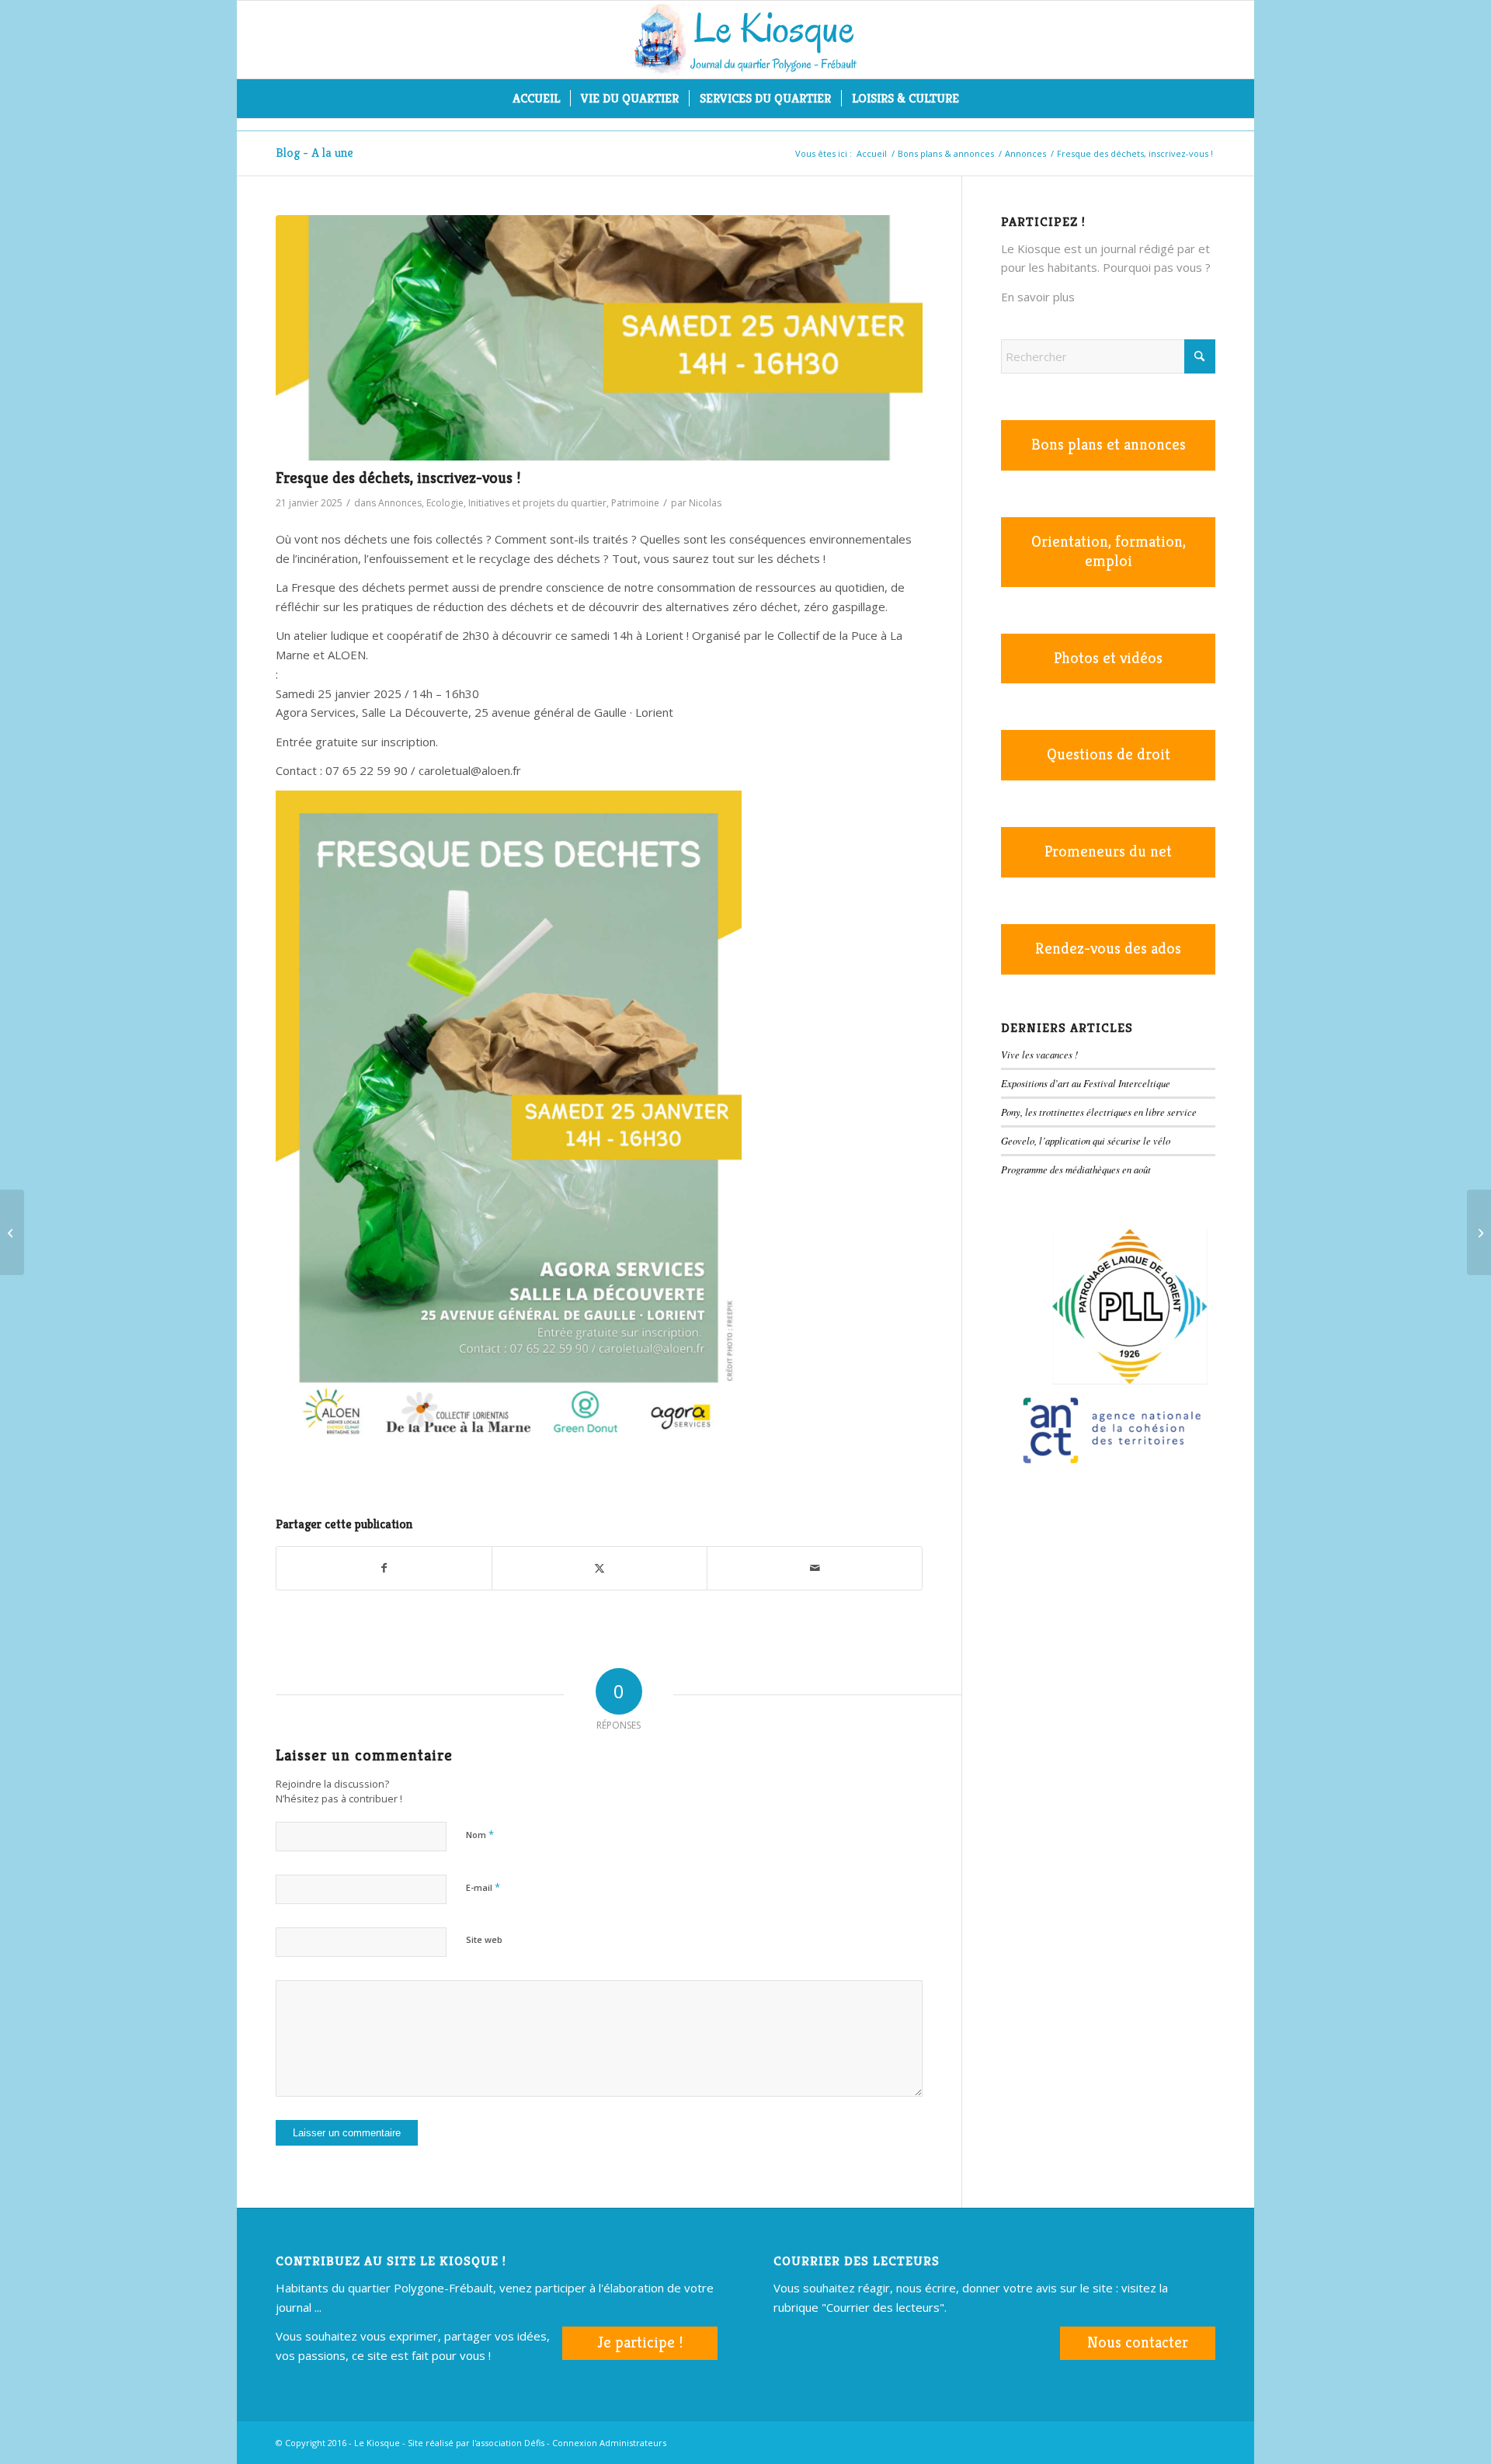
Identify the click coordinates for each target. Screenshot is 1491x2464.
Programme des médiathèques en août (1076, 1169)
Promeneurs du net (1108, 851)
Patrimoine (635, 503)
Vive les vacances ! (1039, 1054)
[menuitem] (536, 99)
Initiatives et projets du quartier (537, 503)
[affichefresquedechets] (599, 338)
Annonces (400, 503)
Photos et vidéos (1108, 658)
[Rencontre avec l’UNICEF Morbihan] (12, 1232)
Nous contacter (1138, 2342)
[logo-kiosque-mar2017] (745, 40)
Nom (480, 1834)
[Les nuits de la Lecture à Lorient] (1479, 1232)
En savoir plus (1038, 297)
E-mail (483, 1887)
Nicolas (705, 503)
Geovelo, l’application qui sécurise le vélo (1086, 1140)
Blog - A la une (315, 153)
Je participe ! (640, 2342)
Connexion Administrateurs (609, 2443)
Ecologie (445, 503)
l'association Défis (508, 2443)
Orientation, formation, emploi (1109, 551)
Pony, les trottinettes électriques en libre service (1099, 1112)
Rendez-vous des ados (1108, 949)
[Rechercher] (979, 99)
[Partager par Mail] (815, 1568)
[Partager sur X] (600, 1568)
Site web (484, 1939)
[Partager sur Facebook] (384, 1568)
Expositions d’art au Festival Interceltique (1086, 1083)
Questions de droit (1109, 754)
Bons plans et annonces (1109, 445)
